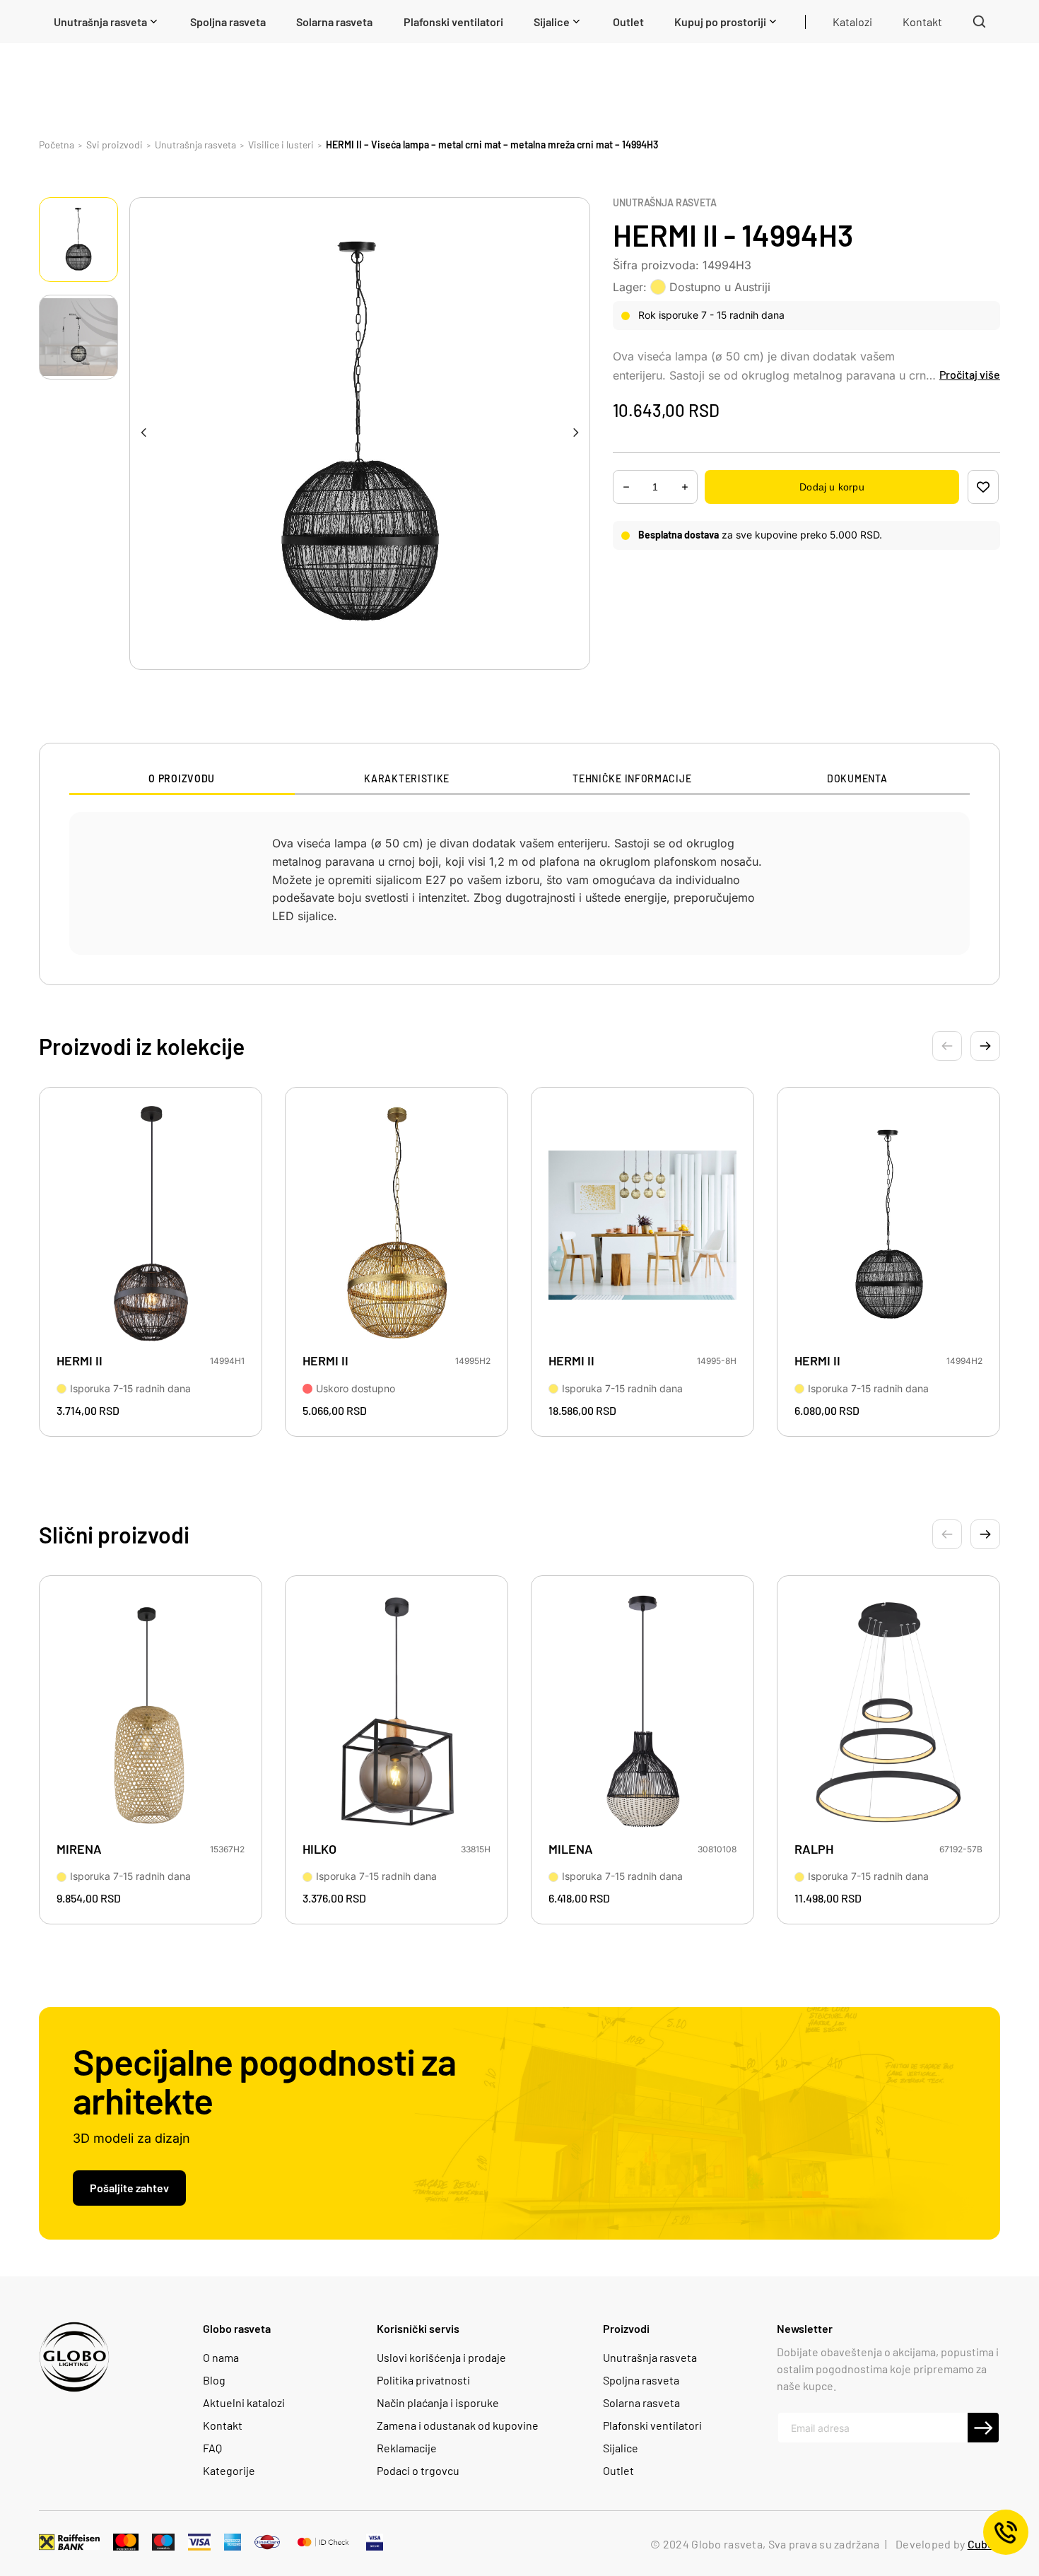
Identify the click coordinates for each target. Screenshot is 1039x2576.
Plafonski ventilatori (652, 2425)
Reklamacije (407, 2448)
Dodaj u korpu (832, 487)
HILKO (319, 1849)
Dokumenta (857, 779)
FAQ (212, 2448)
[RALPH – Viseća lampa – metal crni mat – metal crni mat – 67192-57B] (888, 1713)
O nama (221, 2358)
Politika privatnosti (423, 2380)
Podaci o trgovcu (418, 2471)
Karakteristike (407, 779)
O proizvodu (182, 779)
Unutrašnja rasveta (665, 203)
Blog (214, 2380)
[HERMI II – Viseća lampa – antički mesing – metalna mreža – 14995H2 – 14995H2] (397, 1225)
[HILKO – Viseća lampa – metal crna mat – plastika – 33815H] (397, 1713)
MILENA (571, 1849)
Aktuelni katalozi (244, 2403)
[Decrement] (685, 487)
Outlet (618, 2471)
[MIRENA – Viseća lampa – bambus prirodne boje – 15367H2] (151, 1713)
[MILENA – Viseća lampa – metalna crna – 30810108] (642, 1713)
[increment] (626, 487)
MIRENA (79, 1849)
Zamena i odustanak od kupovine (458, 2425)
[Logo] (74, 2357)
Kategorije (229, 2471)
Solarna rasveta (641, 2403)
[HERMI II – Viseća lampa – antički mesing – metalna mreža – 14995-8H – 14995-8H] (642, 1225)
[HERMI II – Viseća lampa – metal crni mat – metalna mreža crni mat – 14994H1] (151, 1225)
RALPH (814, 1849)
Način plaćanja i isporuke (438, 2403)
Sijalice (621, 2448)
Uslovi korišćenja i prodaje (441, 2358)
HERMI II (80, 1361)
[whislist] (983, 487)
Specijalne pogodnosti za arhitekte (264, 2081)
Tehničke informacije (632, 779)
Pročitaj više (970, 374)
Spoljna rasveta (641, 2380)
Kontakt (223, 2425)
